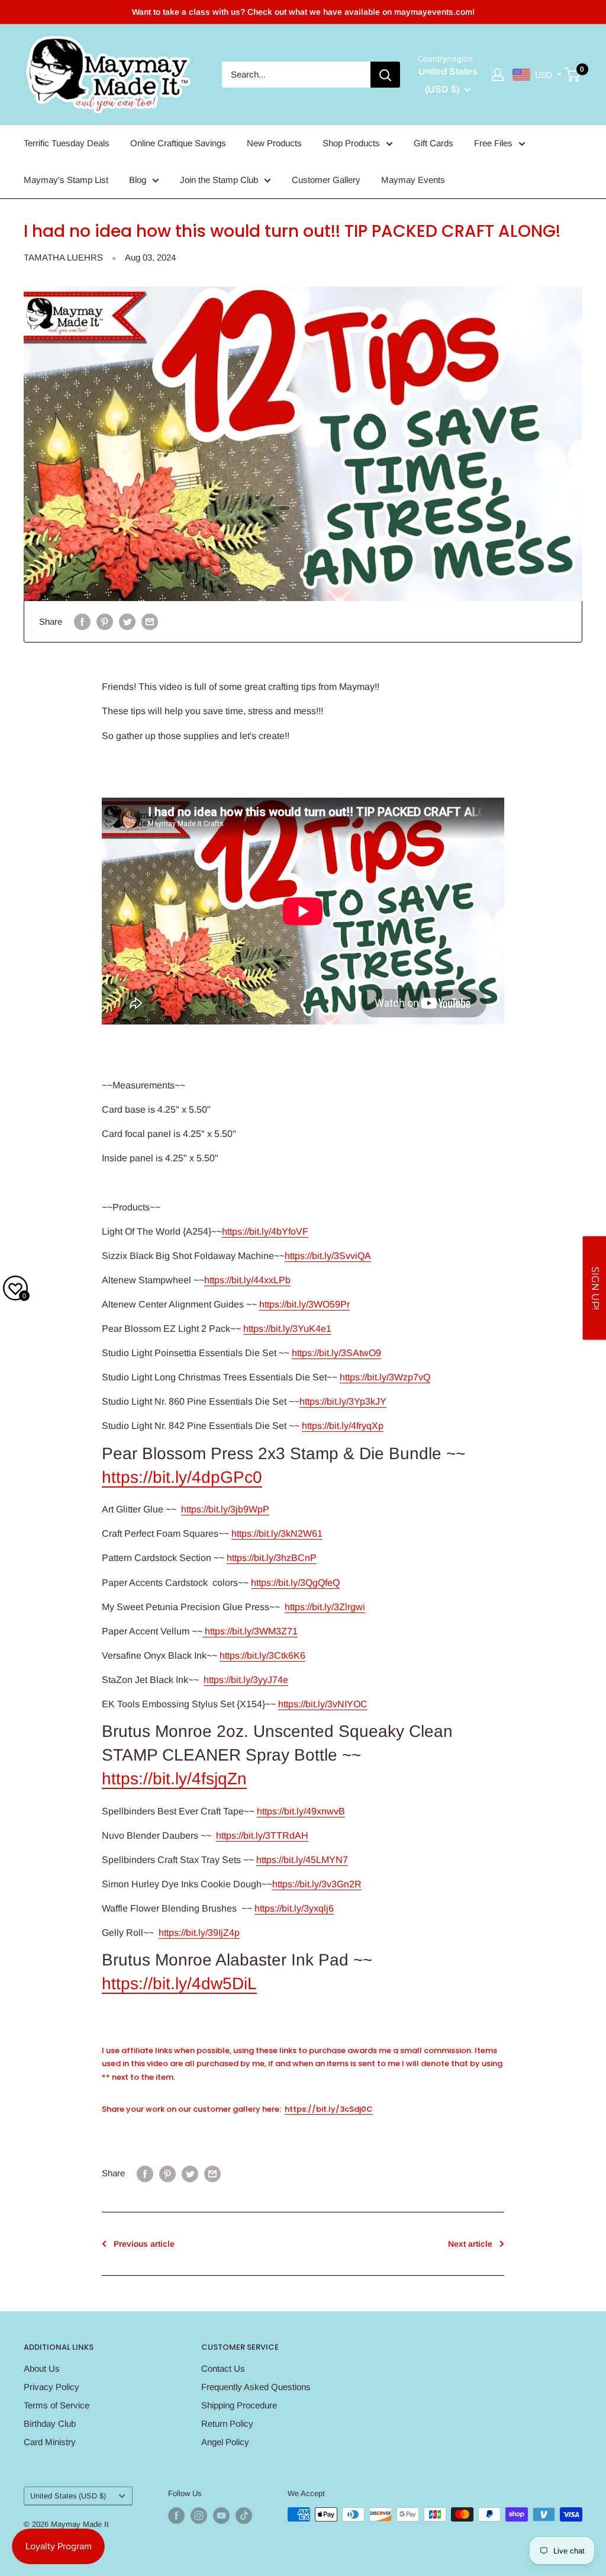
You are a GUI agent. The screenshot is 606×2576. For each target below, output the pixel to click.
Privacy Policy (51, 2387)
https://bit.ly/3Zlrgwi (325, 1607)
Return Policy (227, 2424)
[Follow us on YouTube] (221, 2516)
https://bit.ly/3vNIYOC (323, 1704)
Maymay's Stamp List (66, 180)
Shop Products (351, 143)
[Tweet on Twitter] (127, 621)
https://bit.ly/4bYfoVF (265, 1231)
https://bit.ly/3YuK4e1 (287, 1329)
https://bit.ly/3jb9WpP (225, 1509)
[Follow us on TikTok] (244, 2516)
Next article (470, 2244)
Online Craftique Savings (178, 143)
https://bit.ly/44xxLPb (247, 1280)
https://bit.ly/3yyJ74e (246, 1680)
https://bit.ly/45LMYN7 (302, 1860)
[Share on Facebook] (82, 621)
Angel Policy (225, 2442)
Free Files (493, 143)
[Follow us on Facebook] (176, 2516)
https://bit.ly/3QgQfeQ (295, 1583)
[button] (594, 1288)
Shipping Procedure (239, 2405)
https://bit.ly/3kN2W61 (277, 1533)
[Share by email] (150, 621)
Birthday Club (50, 2424)
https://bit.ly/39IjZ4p (199, 1933)
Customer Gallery (326, 180)
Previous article (144, 2244)
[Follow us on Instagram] (199, 2516)
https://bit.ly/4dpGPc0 (182, 1477)
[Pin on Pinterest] (105, 621)
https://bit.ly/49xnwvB (301, 1811)
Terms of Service (57, 2405)
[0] (573, 75)
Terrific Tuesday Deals (67, 143)
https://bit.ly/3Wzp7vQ (385, 1377)
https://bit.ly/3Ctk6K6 (262, 1655)
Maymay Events (413, 180)
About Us (42, 2368)
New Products (274, 143)
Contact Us (223, 2368)
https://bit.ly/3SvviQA (328, 1256)
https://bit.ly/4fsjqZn (174, 1779)
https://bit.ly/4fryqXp (343, 1426)
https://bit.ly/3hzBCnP (272, 1558)
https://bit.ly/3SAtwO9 (336, 1353)
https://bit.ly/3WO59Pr (304, 1304)
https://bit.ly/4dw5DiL (179, 1984)
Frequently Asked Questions (256, 2387)
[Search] (385, 75)
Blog (138, 180)
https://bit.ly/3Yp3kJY (343, 1401)
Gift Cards (433, 143)
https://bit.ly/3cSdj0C (329, 2109)
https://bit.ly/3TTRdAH (262, 1835)
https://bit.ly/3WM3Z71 (250, 1631)
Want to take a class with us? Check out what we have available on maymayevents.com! (303, 12)
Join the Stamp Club (219, 180)
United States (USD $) (68, 2496)
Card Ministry (50, 2442)
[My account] (498, 75)
